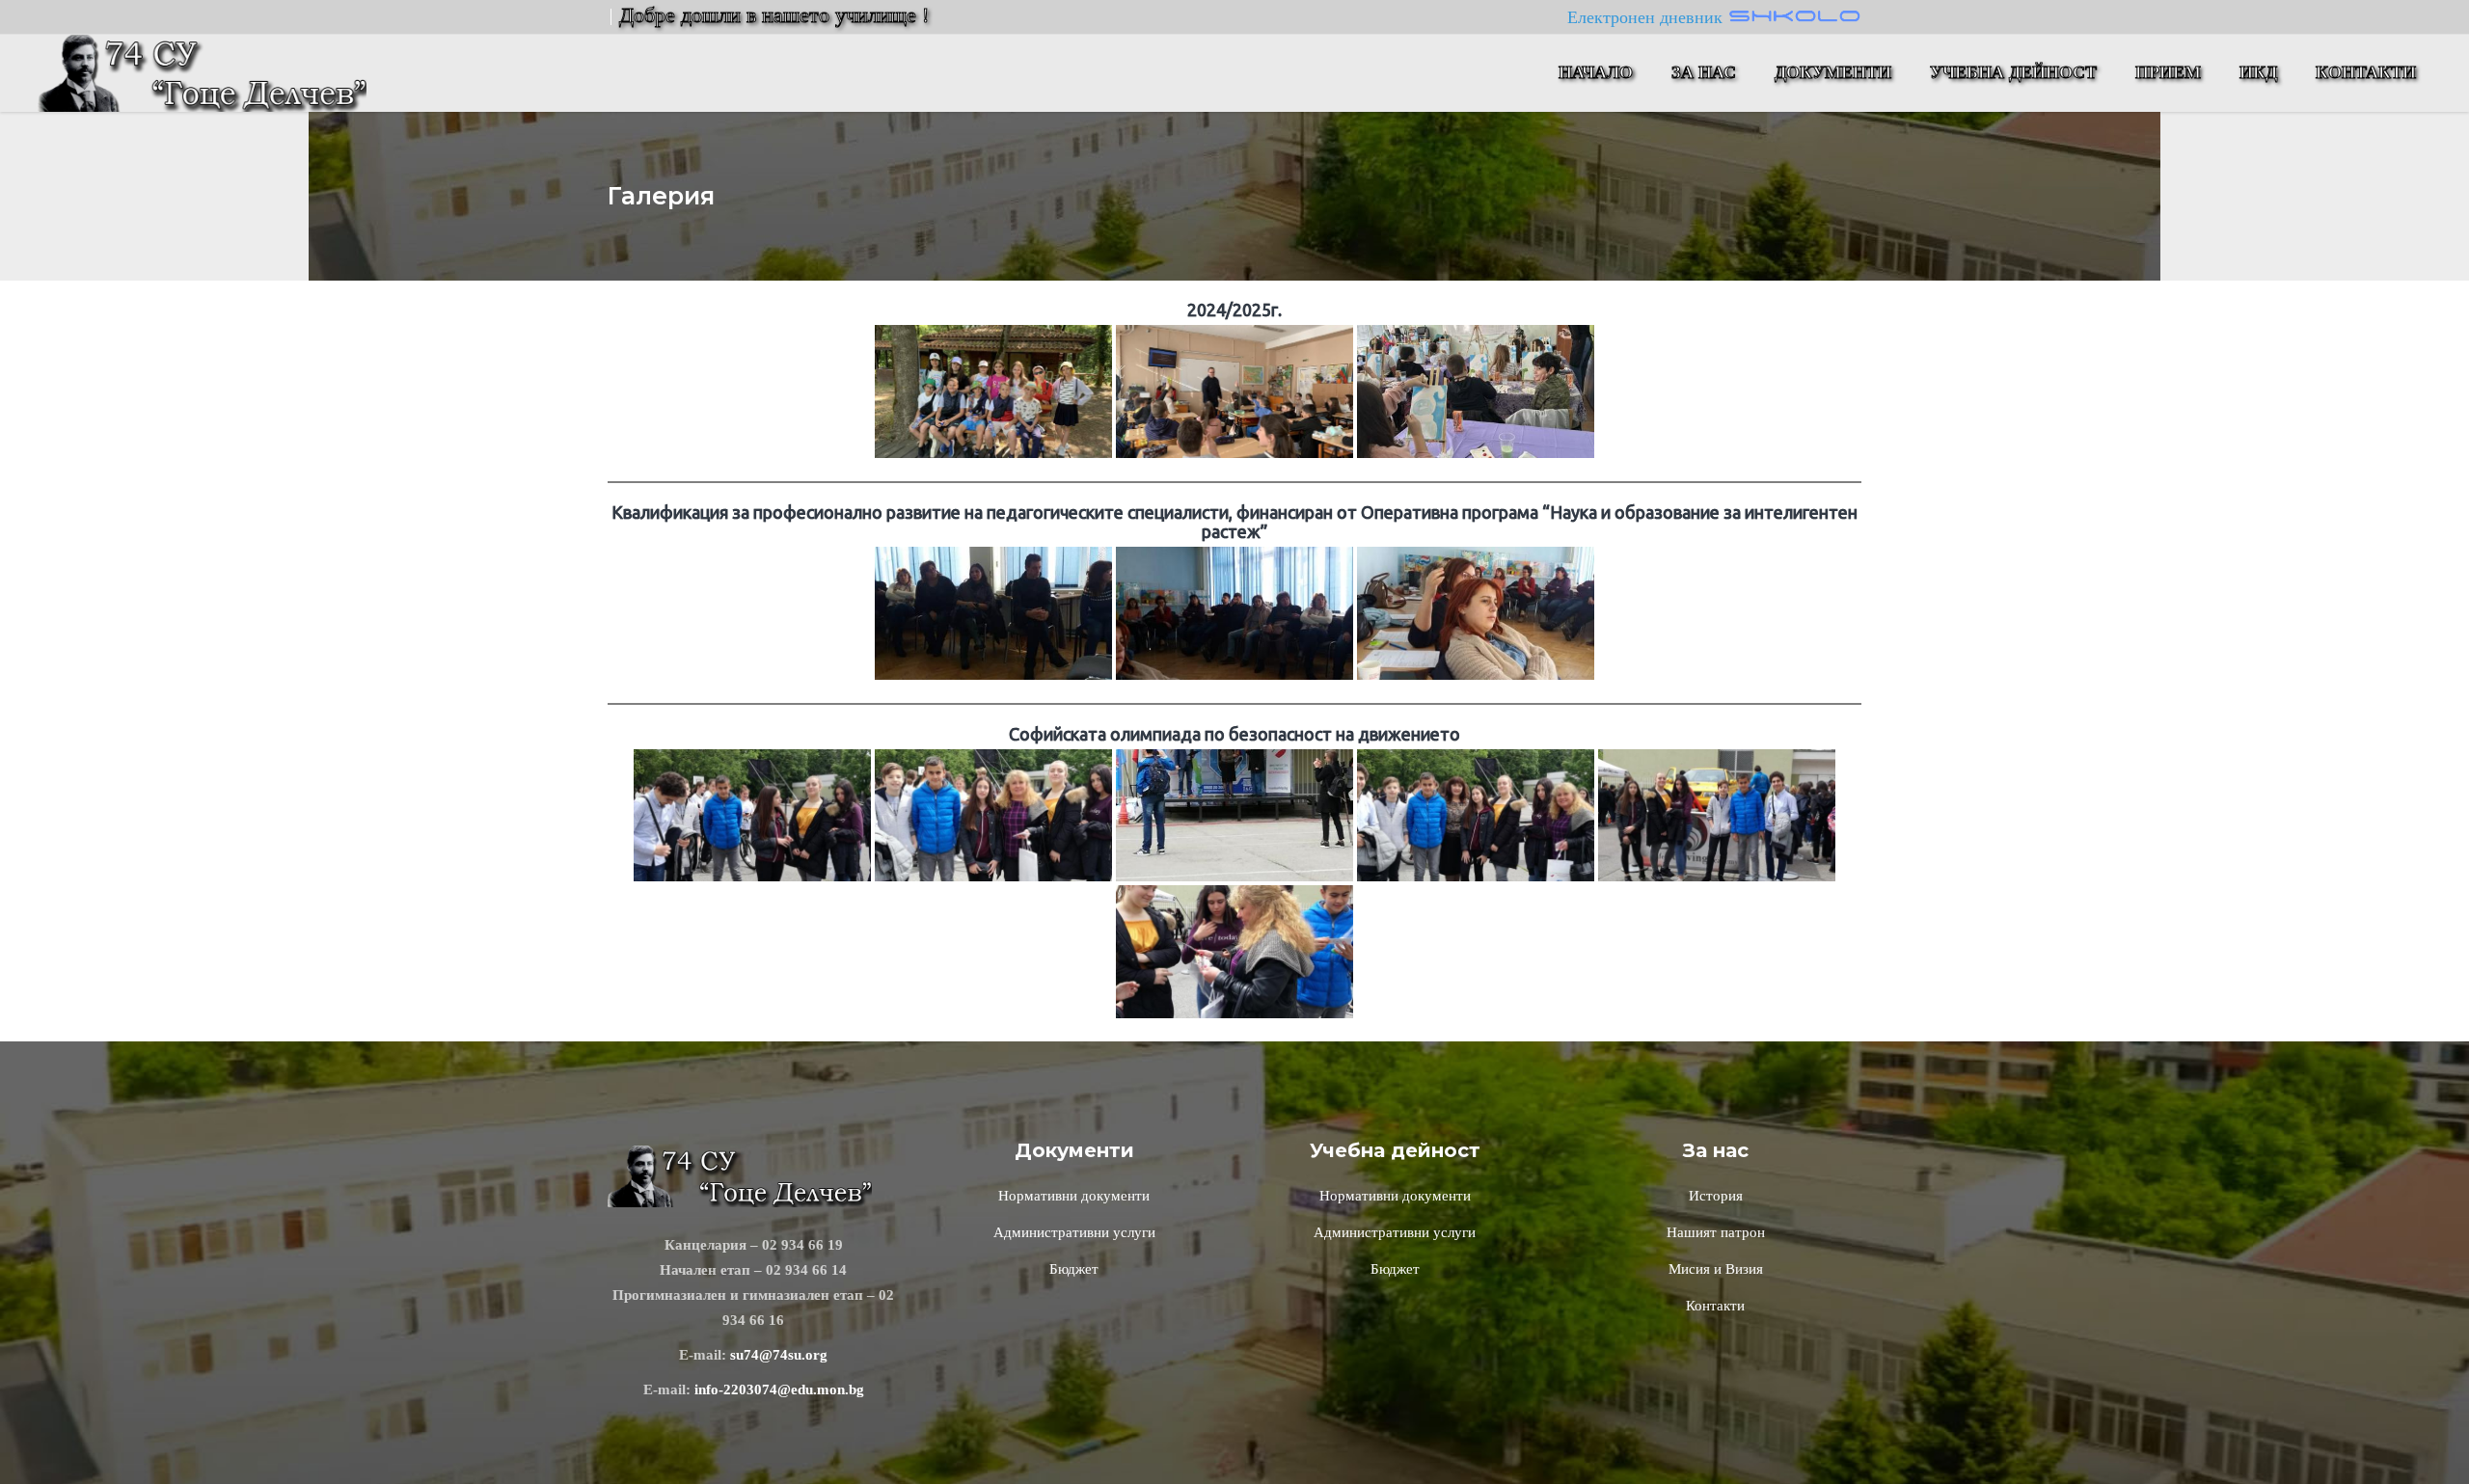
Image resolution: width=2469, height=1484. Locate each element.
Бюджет (1074, 1269)
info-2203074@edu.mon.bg (779, 1390)
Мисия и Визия (1716, 1269)
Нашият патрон (1716, 1232)
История (1716, 1196)
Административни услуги (1074, 1232)
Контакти (1715, 1306)
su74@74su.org (779, 1355)
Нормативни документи (1074, 1196)
